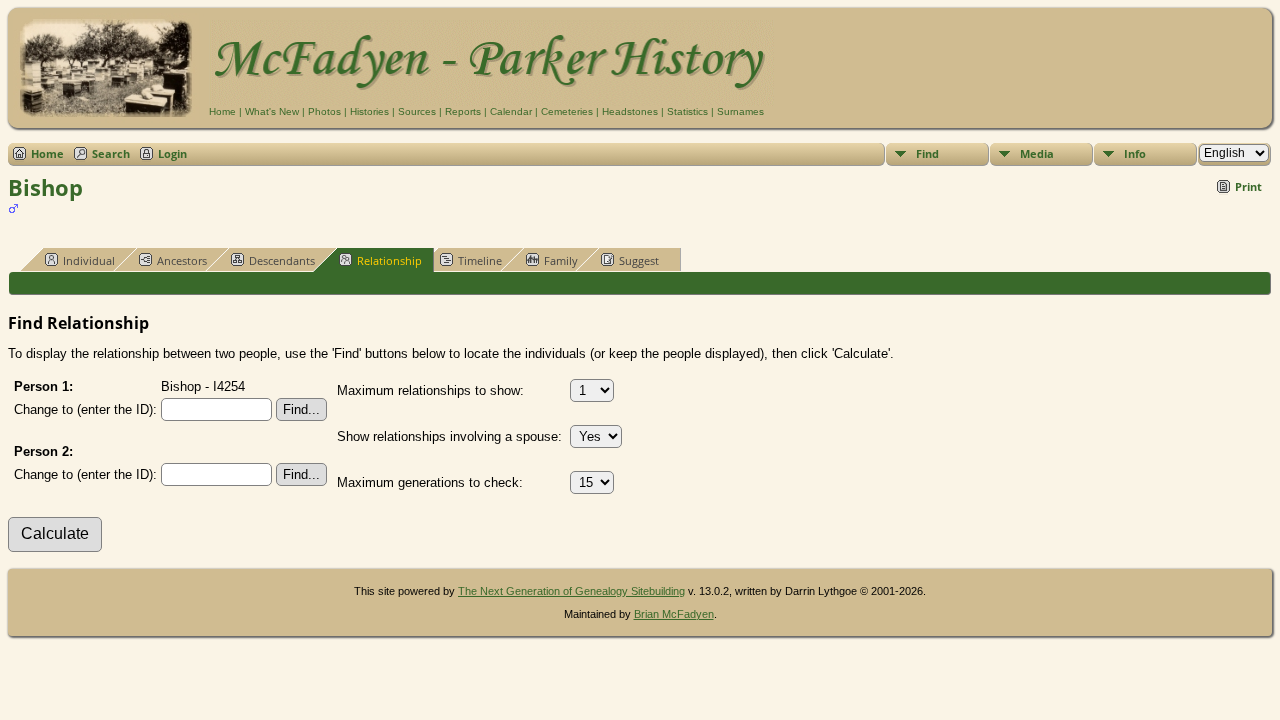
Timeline (480, 260)
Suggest (639, 260)
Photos (324, 111)
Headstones (630, 111)
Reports (463, 111)
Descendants (282, 260)
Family (561, 260)
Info (1135, 153)
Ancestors (182, 260)
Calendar (511, 111)
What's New (272, 111)
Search (111, 153)
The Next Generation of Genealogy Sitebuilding (571, 591)
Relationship (389, 260)
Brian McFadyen (674, 614)
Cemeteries (567, 111)
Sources (417, 111)
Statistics (687, 111)
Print (1248, 186)
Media (1037, 153)
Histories (369, 111)
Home (222, 111)
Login (172, 153)
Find (927, 153)
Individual (89, 260)
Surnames (740, 111)
